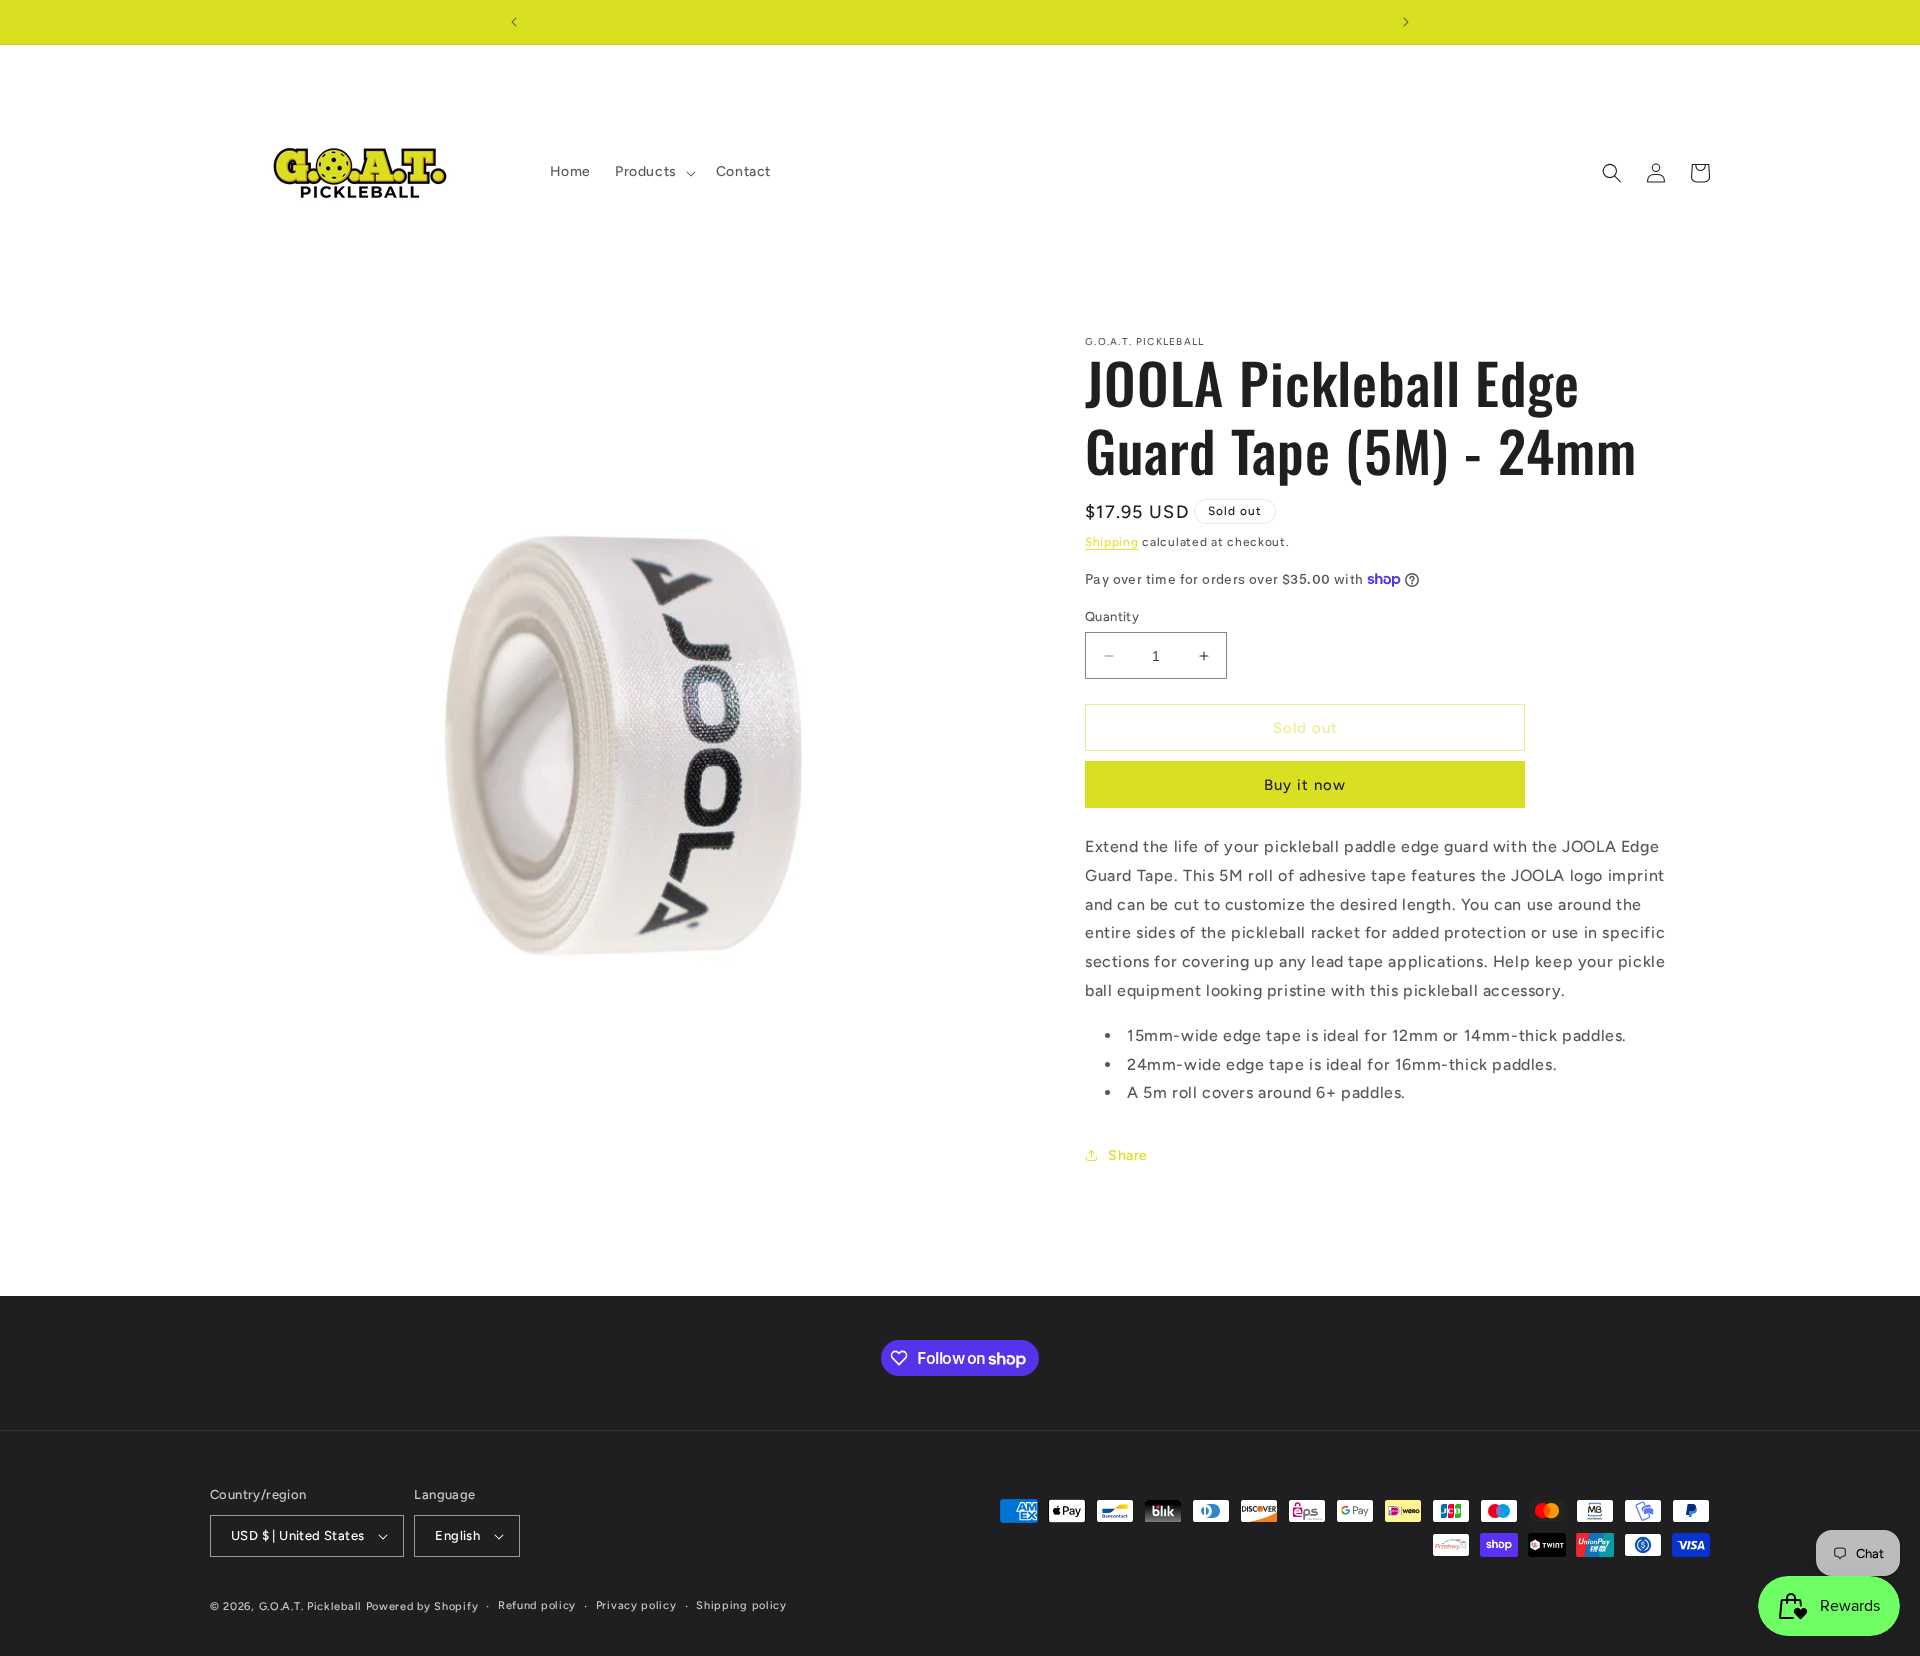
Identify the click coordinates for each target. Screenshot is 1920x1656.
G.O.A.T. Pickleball (310, 1606)
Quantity (1112, 616)
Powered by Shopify (422, 1606)
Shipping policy (741, 1605)
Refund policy (537, 1605)
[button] (653, 172)
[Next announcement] (1406, 22)
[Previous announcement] (514, 22)
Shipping (1112, 542)
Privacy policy (636, 1605)
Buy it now (1305, 785)
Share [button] (1128, 1155)
